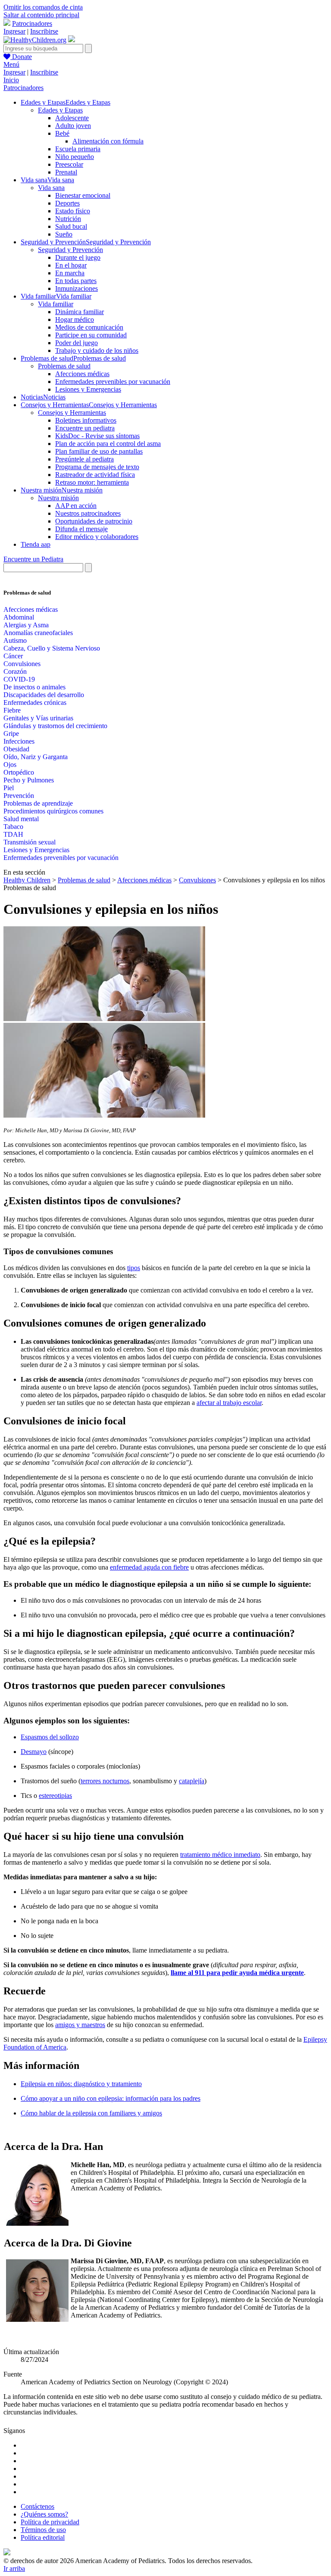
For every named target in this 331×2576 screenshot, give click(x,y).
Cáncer (13, 656)
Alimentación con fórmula (108, 141)
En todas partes (76, 281)
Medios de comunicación (89, 327)
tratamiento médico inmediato (220, 1855)
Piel (9, 788)
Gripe (11, 734)
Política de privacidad (50, 2522)
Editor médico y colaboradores (97, 537)
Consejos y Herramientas (72, 413)
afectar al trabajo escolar (229, 1403)
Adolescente (72, 118)
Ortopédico (19, 772)
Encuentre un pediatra (85, 428)
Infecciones (19, 741)
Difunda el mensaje (81, 529)
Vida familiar (56, 304)
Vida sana (51, 188)
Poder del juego (77, 343)
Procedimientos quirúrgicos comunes (53, 811)
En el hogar (71, 265)
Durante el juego (78, 257)
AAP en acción (76, 506)
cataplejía (192, 1781)
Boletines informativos (86, 420)
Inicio (11, 80)
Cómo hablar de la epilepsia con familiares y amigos (91, 2113)
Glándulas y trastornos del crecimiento (55, 726)
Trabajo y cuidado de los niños (97, 350)
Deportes (67, 203)
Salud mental (21, 819)
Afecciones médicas (82, 374)
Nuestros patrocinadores (88, 513)
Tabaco (13, 827)
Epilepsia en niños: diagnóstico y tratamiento (81, 2084)
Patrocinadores (32, 23)
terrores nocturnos (105, 1781)
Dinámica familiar (80, 312)
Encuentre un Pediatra (33, 559)
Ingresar (14, 31)
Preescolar (69, 164)
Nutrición (68, 219)
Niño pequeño (75, 157)
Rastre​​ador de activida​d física (95, 475)
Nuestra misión (58, 498)
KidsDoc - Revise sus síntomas (97, 436)
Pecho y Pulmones (29, 780)
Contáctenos (37, 2506)
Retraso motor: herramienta (92, 482)
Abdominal (19, 617)
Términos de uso (43, 2530)
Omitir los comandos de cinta (43, 7)
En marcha (70, 273)
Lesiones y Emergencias (88, 389)
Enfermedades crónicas (35, 702)
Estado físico (73, 211)
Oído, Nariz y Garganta (36, 757)
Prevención (19, 796)
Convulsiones (22, 664)
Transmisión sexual (30, 842)
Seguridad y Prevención (70, 250)
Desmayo (34, 1752)
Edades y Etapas (60, 110)
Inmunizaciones (77, 288)
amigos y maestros (80, 2025)
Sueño (64, 234)
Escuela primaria (78, 149)
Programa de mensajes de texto (97, 467)
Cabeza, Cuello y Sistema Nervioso (52, 648)
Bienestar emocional (83, 195)
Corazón (15, 671)
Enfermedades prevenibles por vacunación (113, 382)
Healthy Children (27, 880)
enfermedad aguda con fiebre (149, 1567)
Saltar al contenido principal (41, 15)
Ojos (10, 765)
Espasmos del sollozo (50, 1737)
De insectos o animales (34, 687)
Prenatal (66, 172)
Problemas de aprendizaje (38, 803)
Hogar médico (75, 319)
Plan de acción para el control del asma (108, 444)
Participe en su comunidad (91, 335)
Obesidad (16, 749)
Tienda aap (36, 544)
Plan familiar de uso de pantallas (99, 451)
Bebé (62, 133)
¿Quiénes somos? (44, 2514)
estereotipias (55, 1796)
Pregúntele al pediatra (84, 459)
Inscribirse (44, 31)
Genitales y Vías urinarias (38, 718)
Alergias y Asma (26, 625)
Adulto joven (73, 126)
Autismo (15, 640)
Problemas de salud (64, 366)
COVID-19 (19, 679)
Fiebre (12, 710)
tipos (134, 1268)
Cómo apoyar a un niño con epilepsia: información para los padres (111, 2098)
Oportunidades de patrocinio (94, 521)
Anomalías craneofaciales (38, 633)
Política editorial (43, 2537)
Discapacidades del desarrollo (44, 695)
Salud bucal (71, 226)
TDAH (13, 834)
